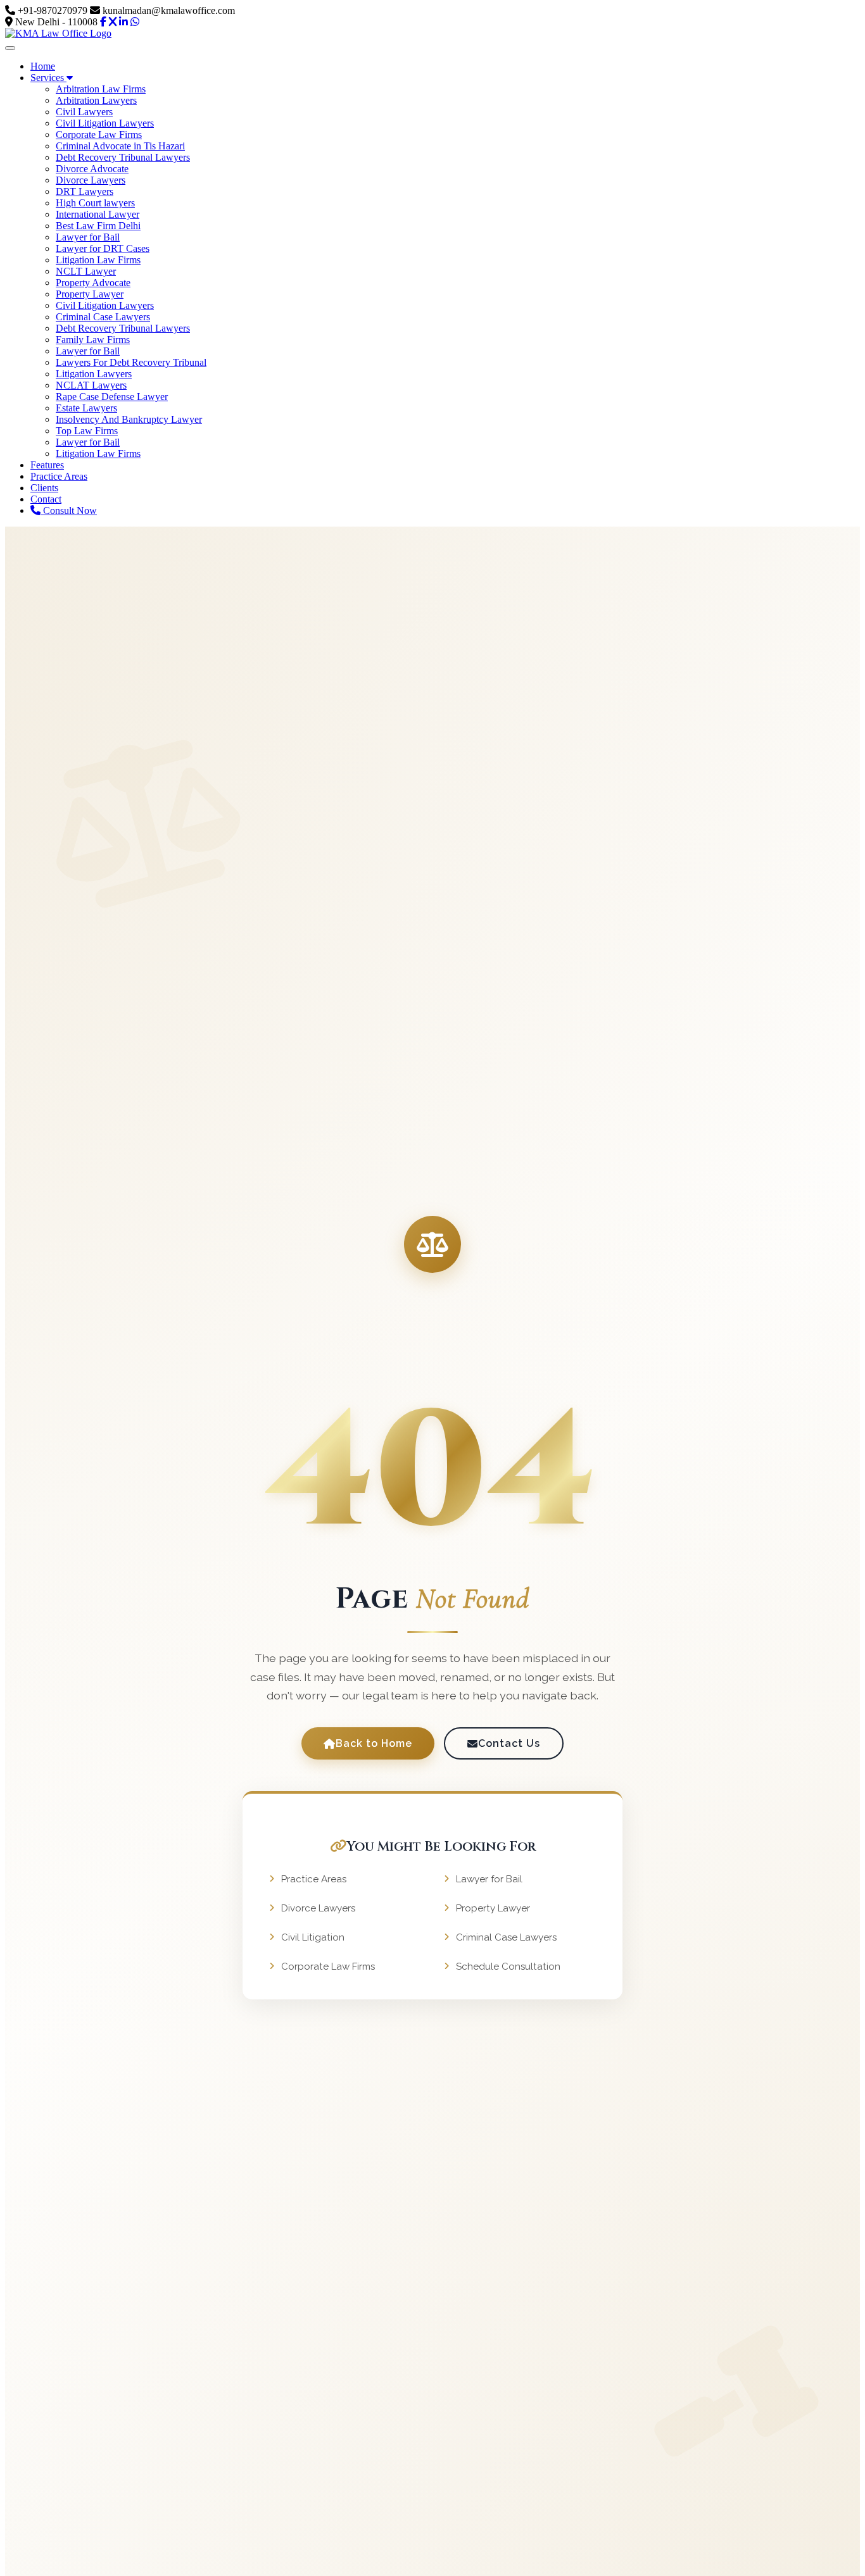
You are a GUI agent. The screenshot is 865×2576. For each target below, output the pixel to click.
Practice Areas (59, 476)
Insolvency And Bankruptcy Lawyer (129, 419)
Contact (46, 499)
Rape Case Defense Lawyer (112, 397)
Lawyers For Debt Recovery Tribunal (131, 362)
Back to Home (374, 1743)
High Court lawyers (95, 203)
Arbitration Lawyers (96, 100)
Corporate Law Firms (99, 134)
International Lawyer (98, 214)
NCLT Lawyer (86, 271)
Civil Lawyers (84, 112)
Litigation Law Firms (98, 260)
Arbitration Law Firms (101, 89)
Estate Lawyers (86, 408)
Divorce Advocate (92, 169)
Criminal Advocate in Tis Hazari (120, 146)
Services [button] (48, 78)
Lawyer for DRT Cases (103, 248)
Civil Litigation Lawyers (105, 123)
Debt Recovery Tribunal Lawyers (123, 157)
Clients (44, 488)
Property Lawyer (90, 294)
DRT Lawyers (85, 191)
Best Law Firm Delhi (98, 226)
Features (47, 465)
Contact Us (509, 1743)
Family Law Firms (93, 340)
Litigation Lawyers (94, 374)
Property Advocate (93, 283)
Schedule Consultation (508, 1966)
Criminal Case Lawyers (103, 317)
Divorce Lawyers (91, 180)
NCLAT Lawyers (91, 385)
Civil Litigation (313, 1937)
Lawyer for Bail (88, 237)
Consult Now (69, 510)
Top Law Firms (87, 431)
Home (43, 66)
